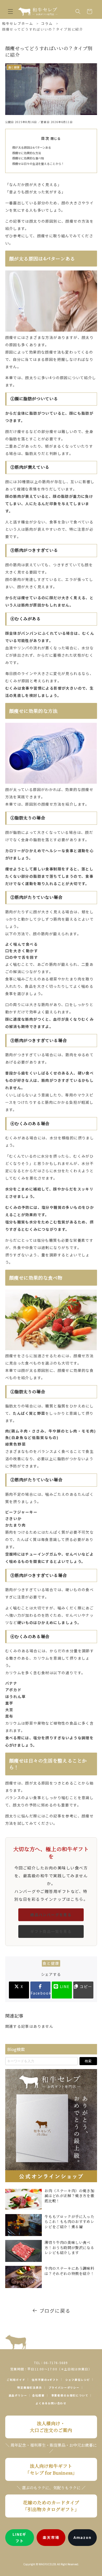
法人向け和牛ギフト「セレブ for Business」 (51, 2469)
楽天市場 (51, 2537)
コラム (47, 23)
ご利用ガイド (16, 2380)
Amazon (83, 2537)
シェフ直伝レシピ (78, 2380)
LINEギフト (19, 2537)
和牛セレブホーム (18, 23)
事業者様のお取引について (70, 2395)
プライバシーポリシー (64, 2387)
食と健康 (51, 1963)
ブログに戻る (55, 2311)
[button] (10, 11)
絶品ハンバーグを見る (51, 1915)
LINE (64, 1986)
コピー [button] (85, 1986)
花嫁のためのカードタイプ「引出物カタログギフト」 (51, 2506)
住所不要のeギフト (45, 2380)
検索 (88, 2061)
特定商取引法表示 (30, 2387)
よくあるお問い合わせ (51, 2403)
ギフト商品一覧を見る (51, 1931)
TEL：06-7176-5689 (51, 2363)
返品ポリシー (18, 2395)
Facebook (41, 1993)
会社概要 (38, 2395)
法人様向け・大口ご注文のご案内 (51, 2427)
